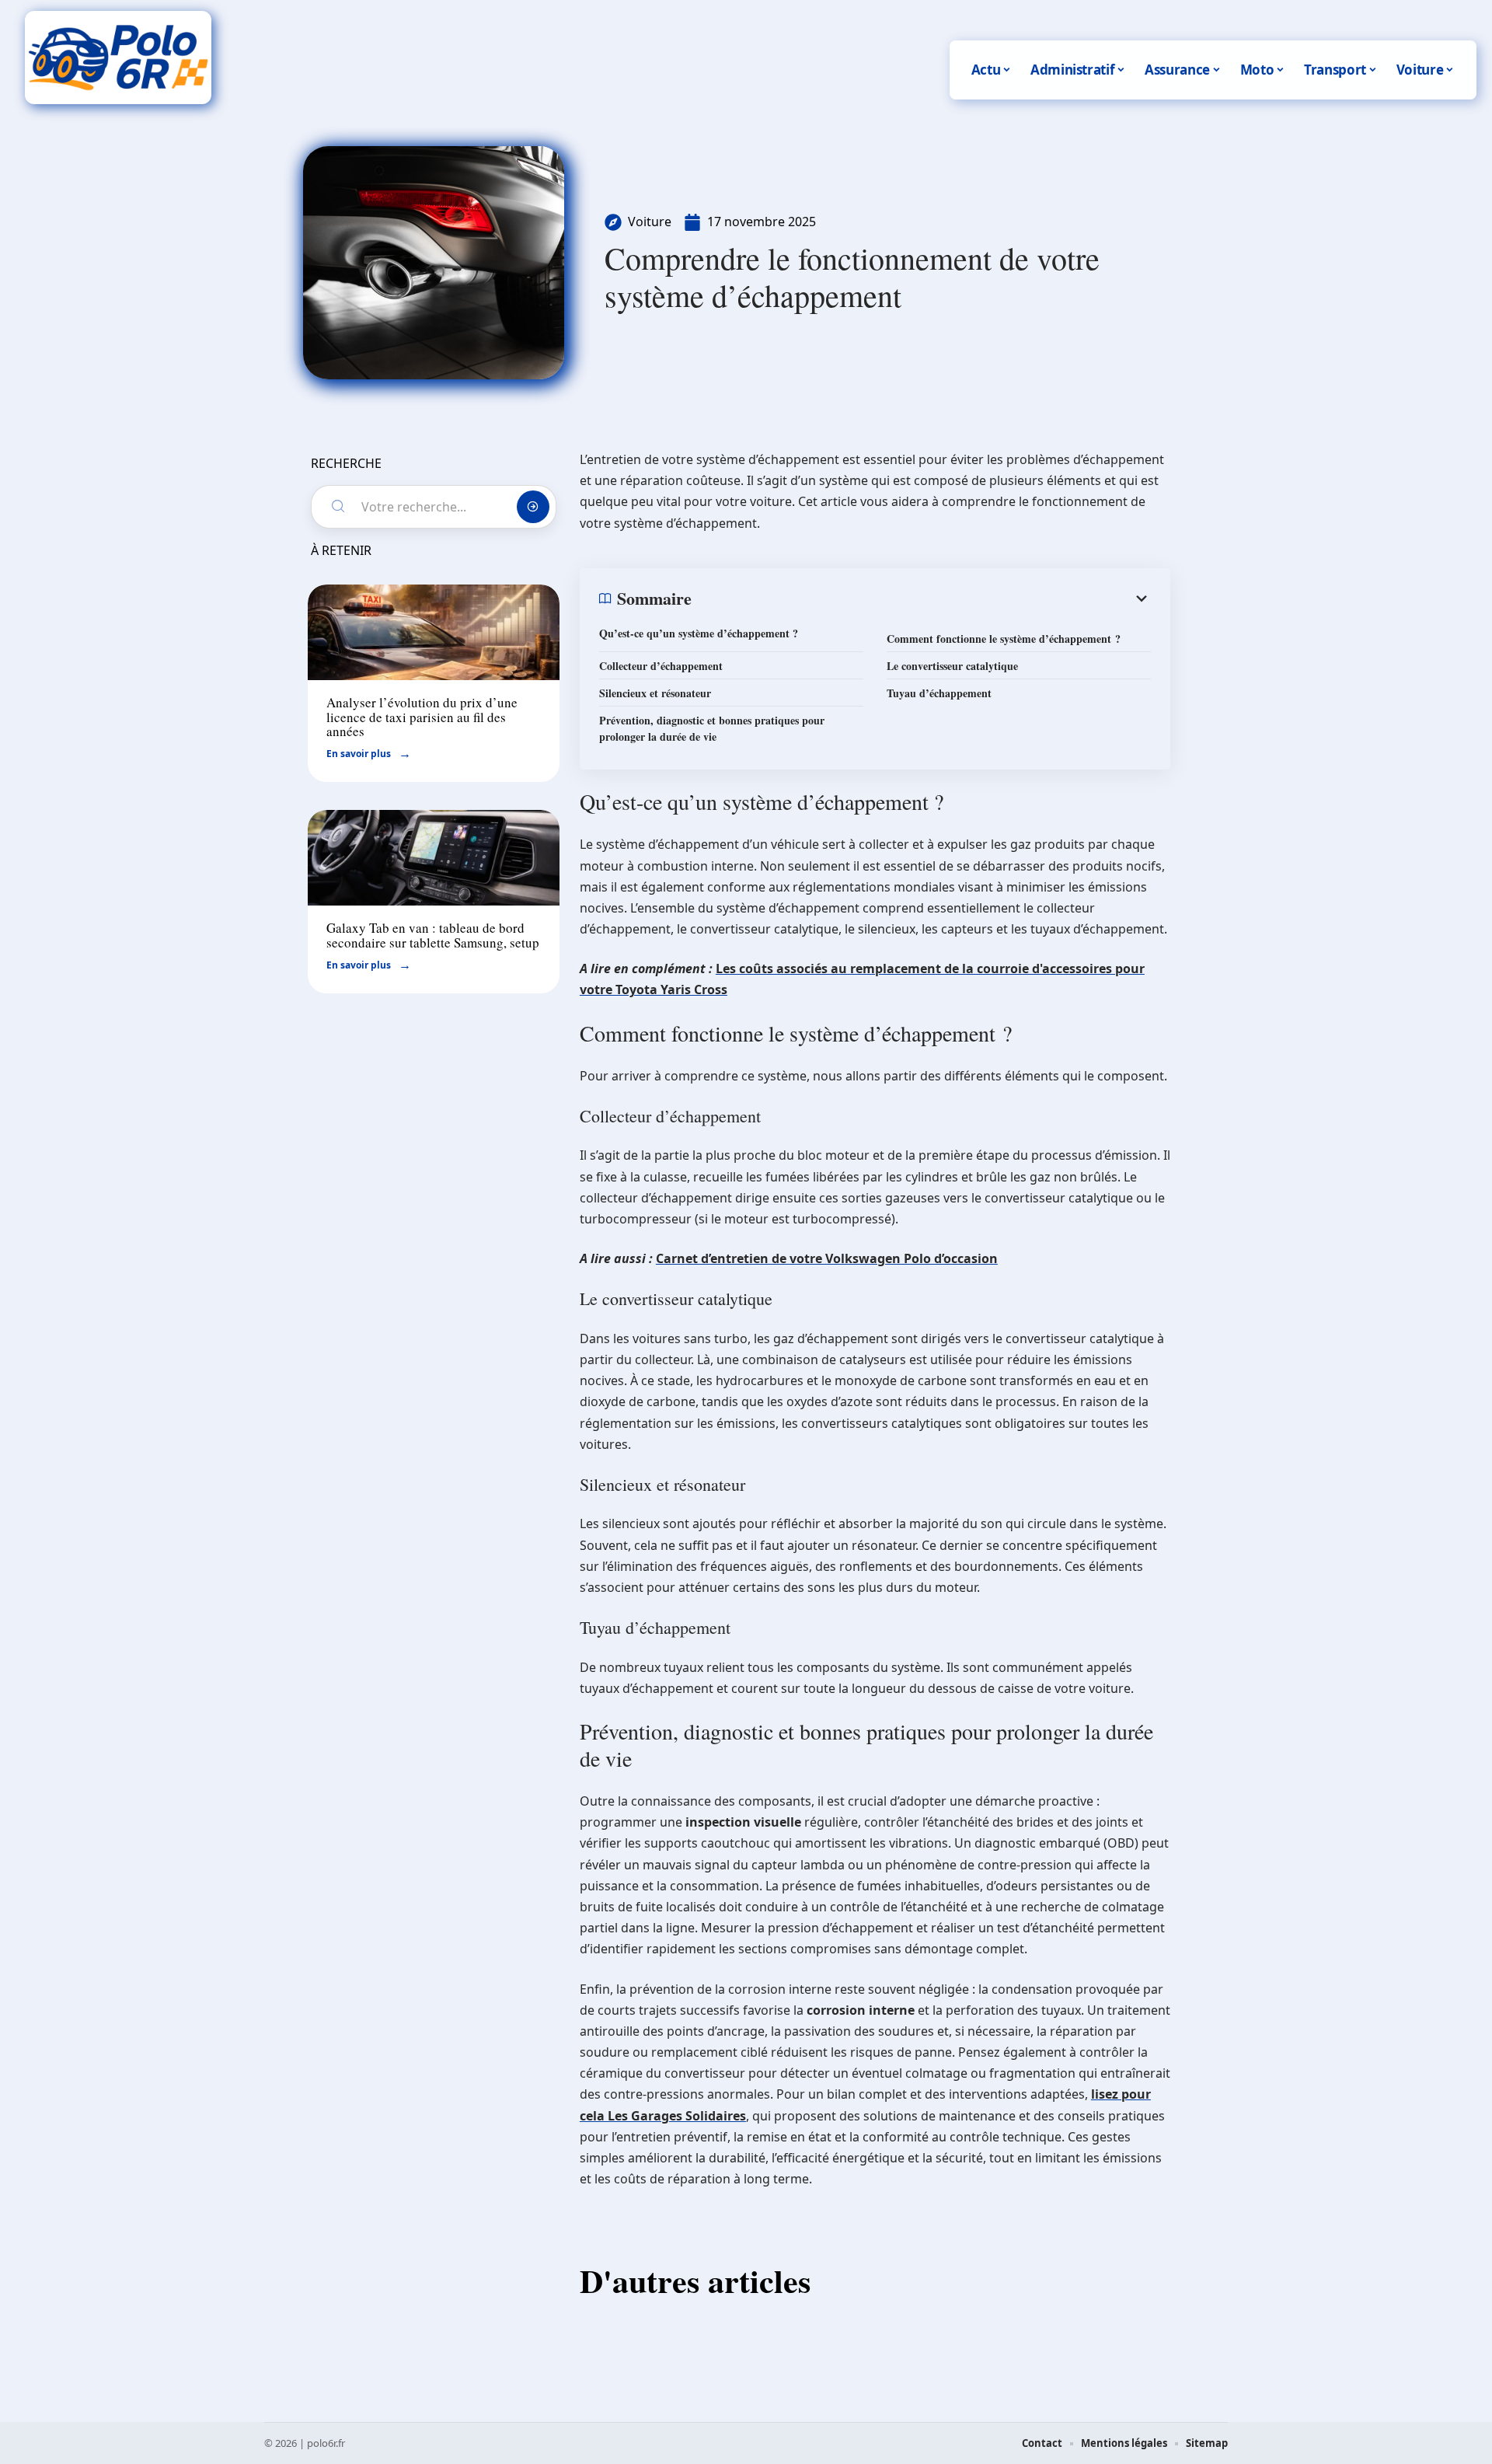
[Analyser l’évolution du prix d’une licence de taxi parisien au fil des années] (434, 632)
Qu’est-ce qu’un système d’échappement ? (699, 633)
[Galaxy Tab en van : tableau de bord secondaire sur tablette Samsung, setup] (434, 858)
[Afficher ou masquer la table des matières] (921, 599)
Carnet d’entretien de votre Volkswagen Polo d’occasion (827, 1258)
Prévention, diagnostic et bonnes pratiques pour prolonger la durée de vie (712, 728)
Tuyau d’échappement (939, 693)
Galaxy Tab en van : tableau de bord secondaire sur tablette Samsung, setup (433, 935)
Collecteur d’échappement (661, 666)
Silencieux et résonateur (655, 693)
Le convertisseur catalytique (952, 666)
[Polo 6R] (118, 58)
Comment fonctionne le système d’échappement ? (1004, 639)
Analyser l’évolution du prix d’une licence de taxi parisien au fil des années (422, 717)
